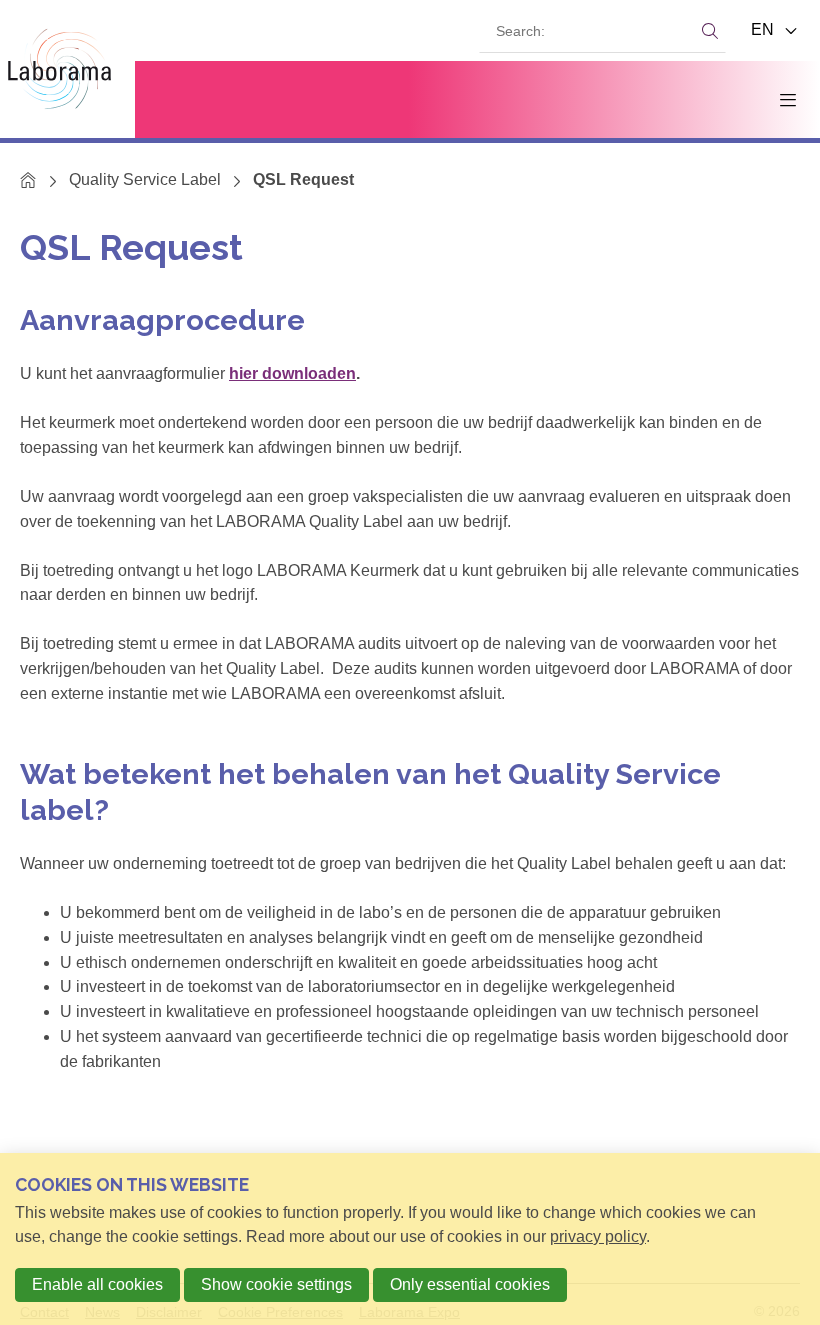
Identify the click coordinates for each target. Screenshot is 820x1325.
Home (28, 179)
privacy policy (598, 1236)
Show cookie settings (276, 1284)
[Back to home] (67, 69)
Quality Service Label (145, 179)
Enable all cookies (97, 1284)
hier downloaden (292, 373)
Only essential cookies (470, 1284)
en (764, 29)
